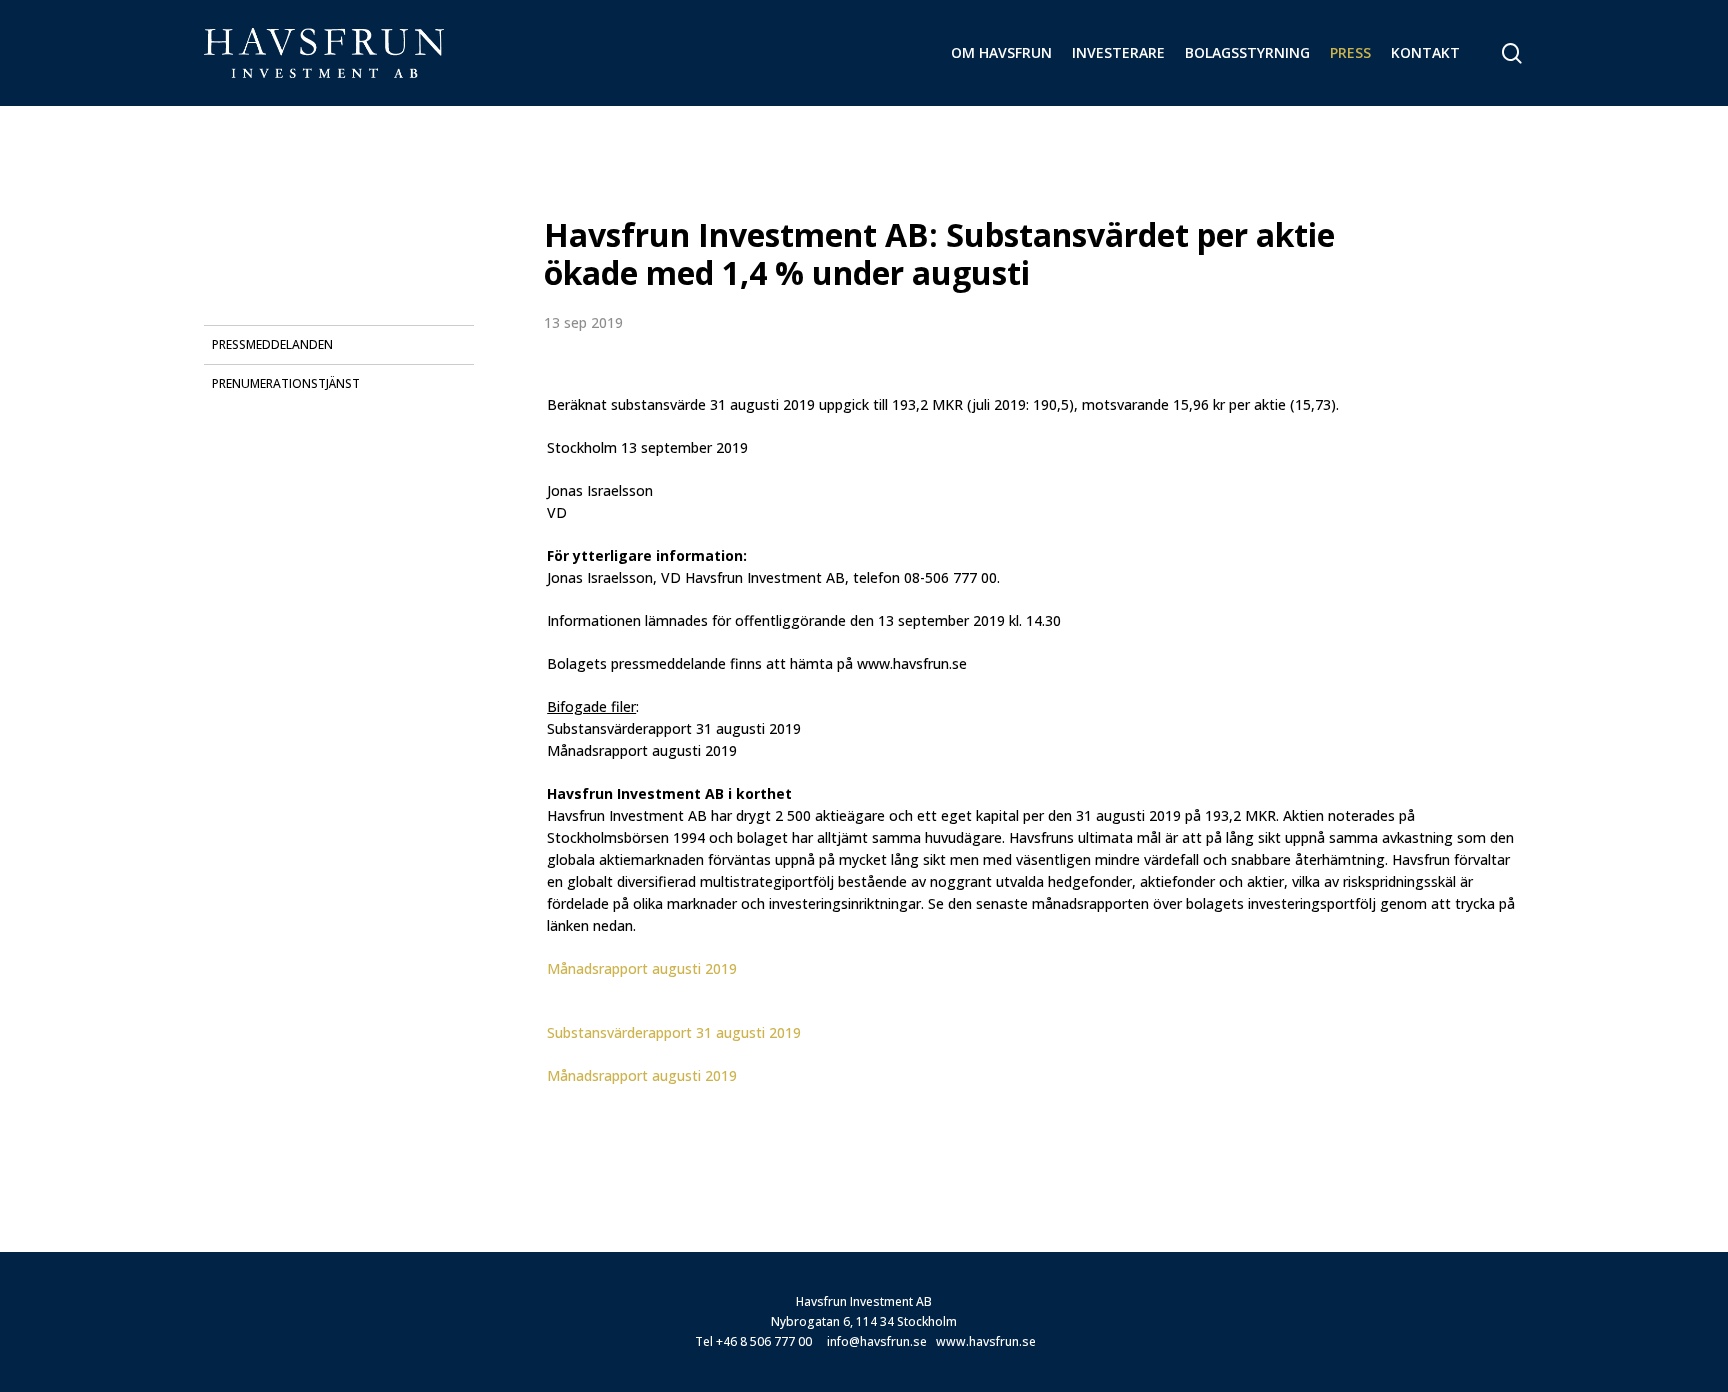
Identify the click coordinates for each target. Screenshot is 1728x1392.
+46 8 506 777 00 (764, 1341)
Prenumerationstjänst (286, 383)
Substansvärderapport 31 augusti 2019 (674, 1032)
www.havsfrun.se (986, 1341)
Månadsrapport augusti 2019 (642, 968)
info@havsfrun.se (877, 1341)
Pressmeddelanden (272, 344)
